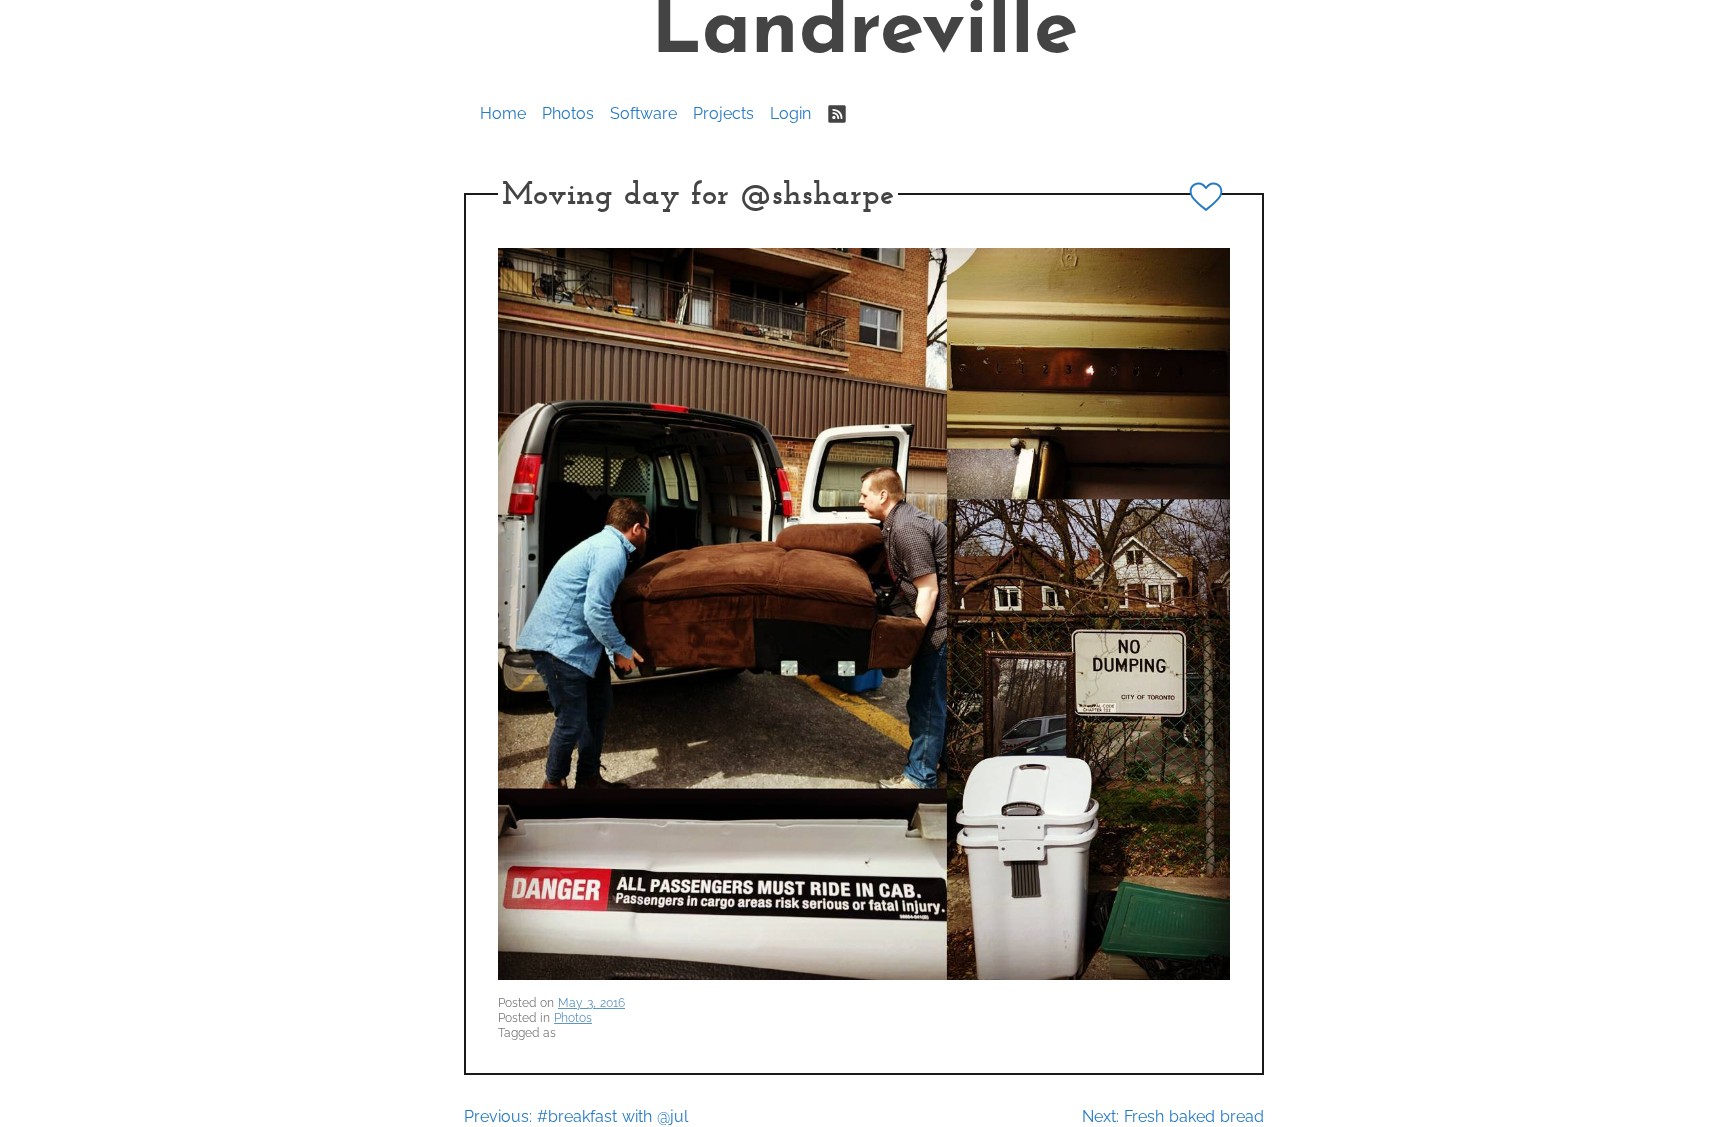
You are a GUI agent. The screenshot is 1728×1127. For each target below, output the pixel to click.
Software (643, 113)
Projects (723, 113)
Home (503, 113)
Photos (568, 113)
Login (790, 113)
